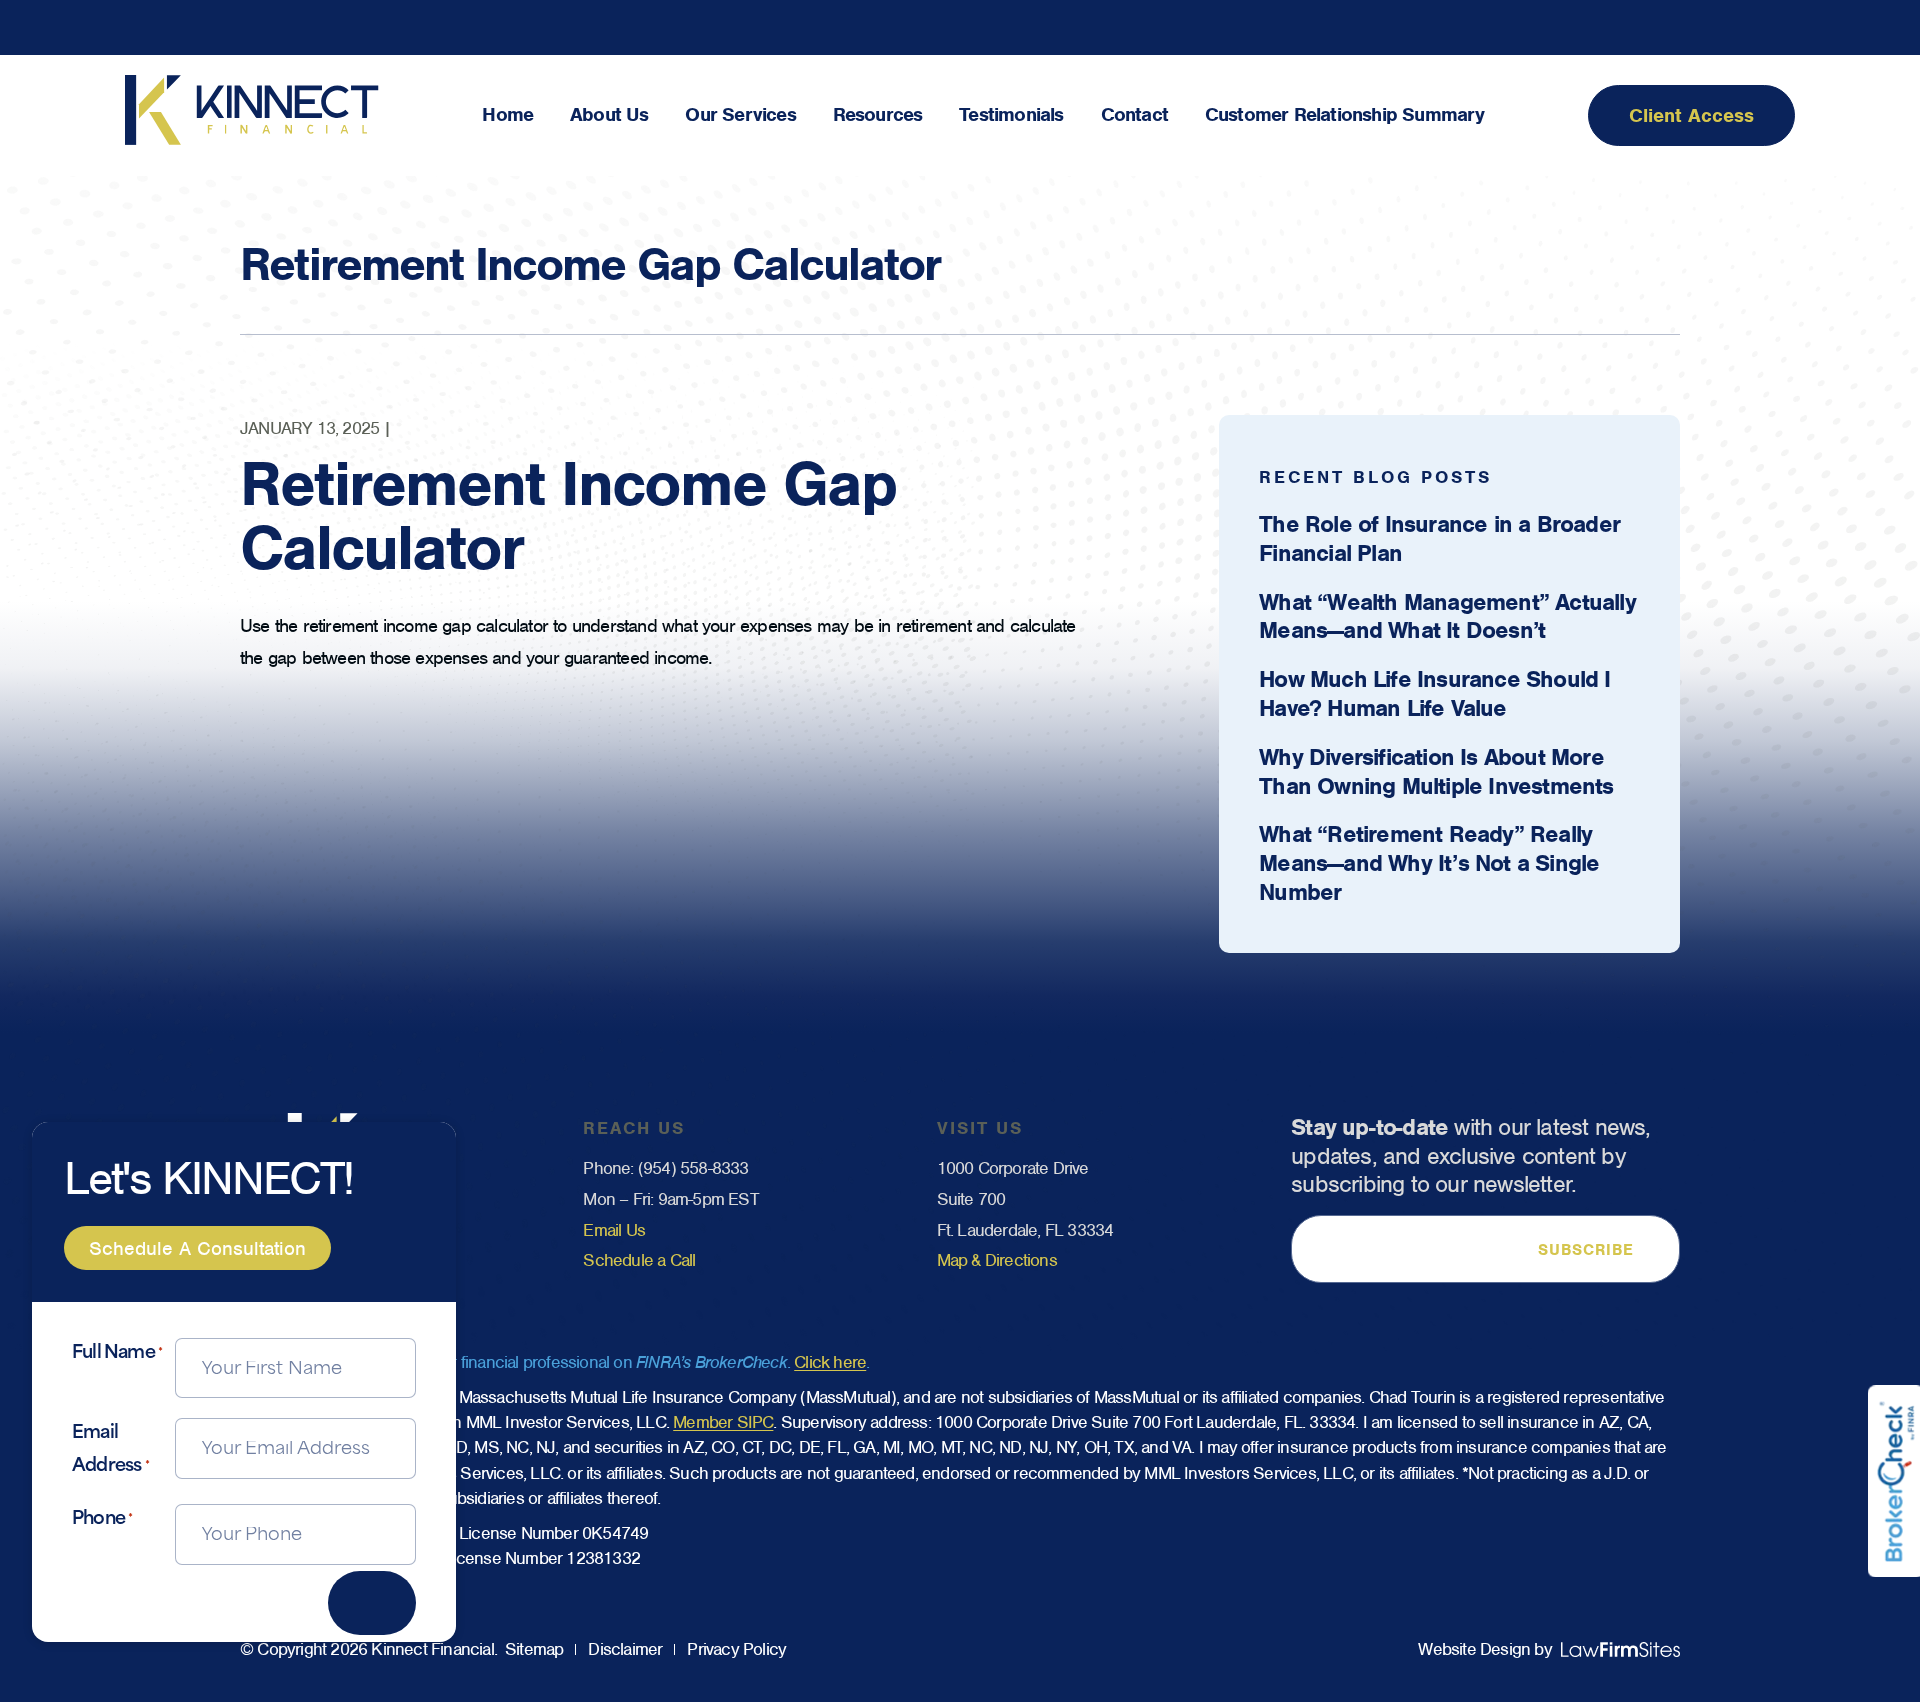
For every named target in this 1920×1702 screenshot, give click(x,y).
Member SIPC (723, 1422)
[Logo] (252, 139)
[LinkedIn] (1741, 27)
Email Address (110, 1449)
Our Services (740, 114)
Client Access (1691, 115)
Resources (878, 114)
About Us (609, 114)
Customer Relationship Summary (1345, 114)
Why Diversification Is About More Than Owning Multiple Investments (1436, 771)
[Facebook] (1696, 27)
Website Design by (1484, 1649)
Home (507, 114)
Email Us (614, 1230)
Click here (830, 1362)
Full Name (117, 1353)
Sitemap (534, 1649)
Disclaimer (625, 1649)
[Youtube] (1786, 27)
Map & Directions (997, 1260)
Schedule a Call (639, 1260)
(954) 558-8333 (693, 1168)
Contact (1134, 114)
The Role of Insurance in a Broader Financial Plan (1439, 538)
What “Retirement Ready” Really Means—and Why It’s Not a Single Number (1429, 863)
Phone (102, 1519)
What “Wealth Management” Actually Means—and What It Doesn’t (1447, 616)
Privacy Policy (736, 1649)
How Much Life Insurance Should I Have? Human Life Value (1434, 693)
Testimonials (1011, 114)
